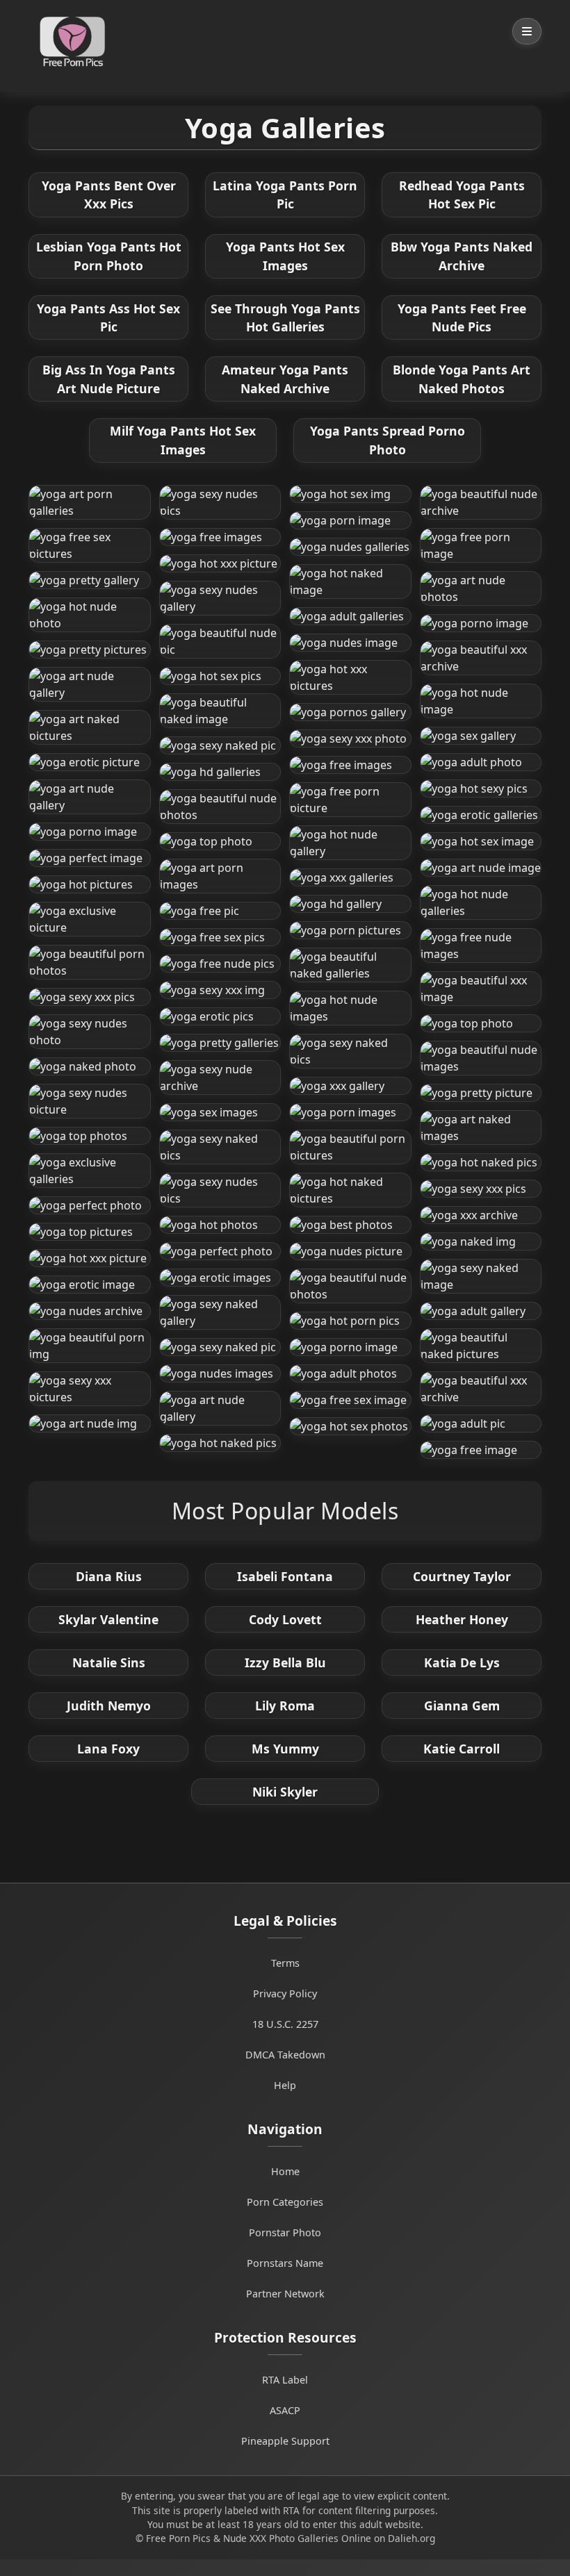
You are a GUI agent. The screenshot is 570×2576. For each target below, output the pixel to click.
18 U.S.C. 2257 (285, 2024)
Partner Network (285, 2294)
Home (285, 2171)
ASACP (285, 2410)
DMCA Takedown (285, 2055)
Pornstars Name (285, 2263)
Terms (285, 1963)
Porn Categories (285, 2202)
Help (285, 2085)
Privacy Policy (285, 1993)
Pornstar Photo (285, 2232)
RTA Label (285, 2380)
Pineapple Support (285, 2441)
